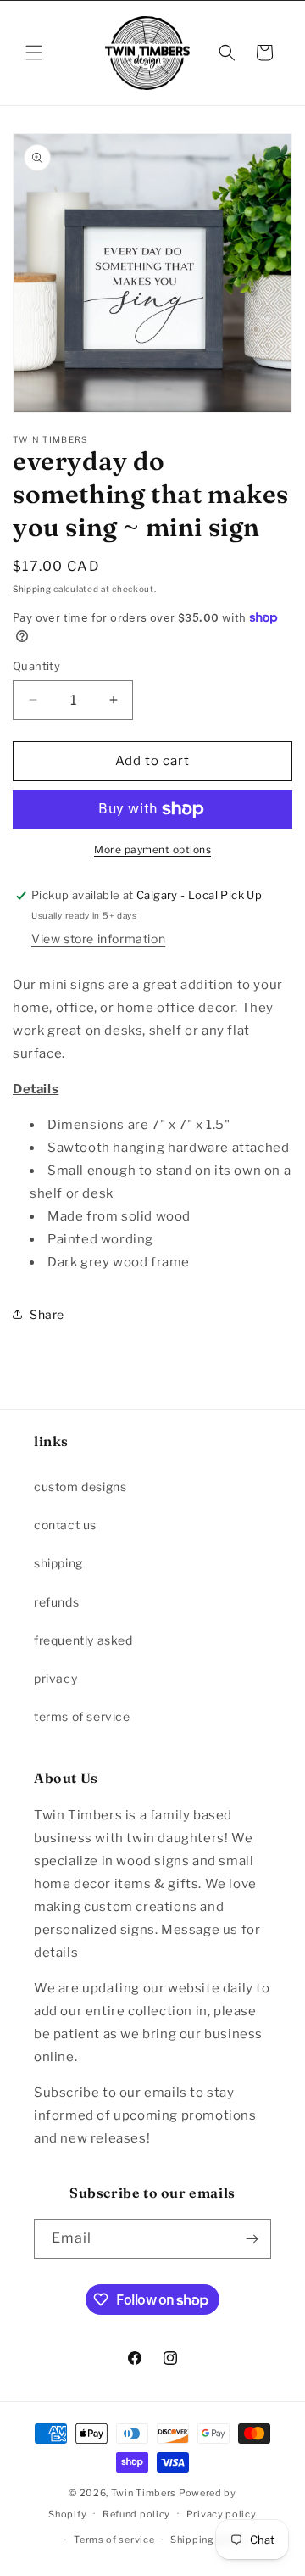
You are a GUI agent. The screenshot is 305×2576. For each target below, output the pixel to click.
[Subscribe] (252, 2239)
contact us (65, 1525)
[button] (34, 53)
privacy (55, 1678)
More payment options (152, 849)
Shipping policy (209, 2540)
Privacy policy (222, 2514)
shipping (58, 1563)
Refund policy (136, 2514)
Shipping (32, 589)
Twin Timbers (144, 2493)
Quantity (36, 666)
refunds (56, 1602)
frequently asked (83, 1640)
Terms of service (114, 2540)
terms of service (82, 1716)
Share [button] (47, 1314)
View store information (98, 939)
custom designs (80, 1486)
